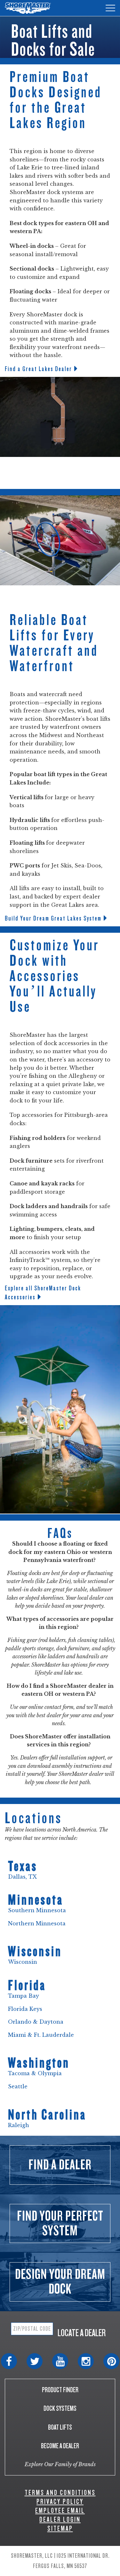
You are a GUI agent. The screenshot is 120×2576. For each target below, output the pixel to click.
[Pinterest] (111, 2361)
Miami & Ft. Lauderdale (41, 2035)
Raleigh (19, 2125)
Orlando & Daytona (36, 2022)
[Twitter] (35, 2361)
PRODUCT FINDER (60, 2390)
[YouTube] (60, 2361)
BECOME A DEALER (60, 2446)
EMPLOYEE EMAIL (60, 2511)
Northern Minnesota (38, 1923)
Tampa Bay (24, 1996)
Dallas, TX (22, 1877)
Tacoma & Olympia (35, 2073)
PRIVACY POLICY (60, 2502)
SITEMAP (60, 2528)
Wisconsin (23, 1962)
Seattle (18, 2086)
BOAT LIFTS (60, 2427)
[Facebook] (9, 2361)
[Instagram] (86, 2361)
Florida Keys (25, 2009)
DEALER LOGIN (60, 2519)
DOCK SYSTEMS (60, 2408)
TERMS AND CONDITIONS (60, 2493)
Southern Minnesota (37, 1910)
